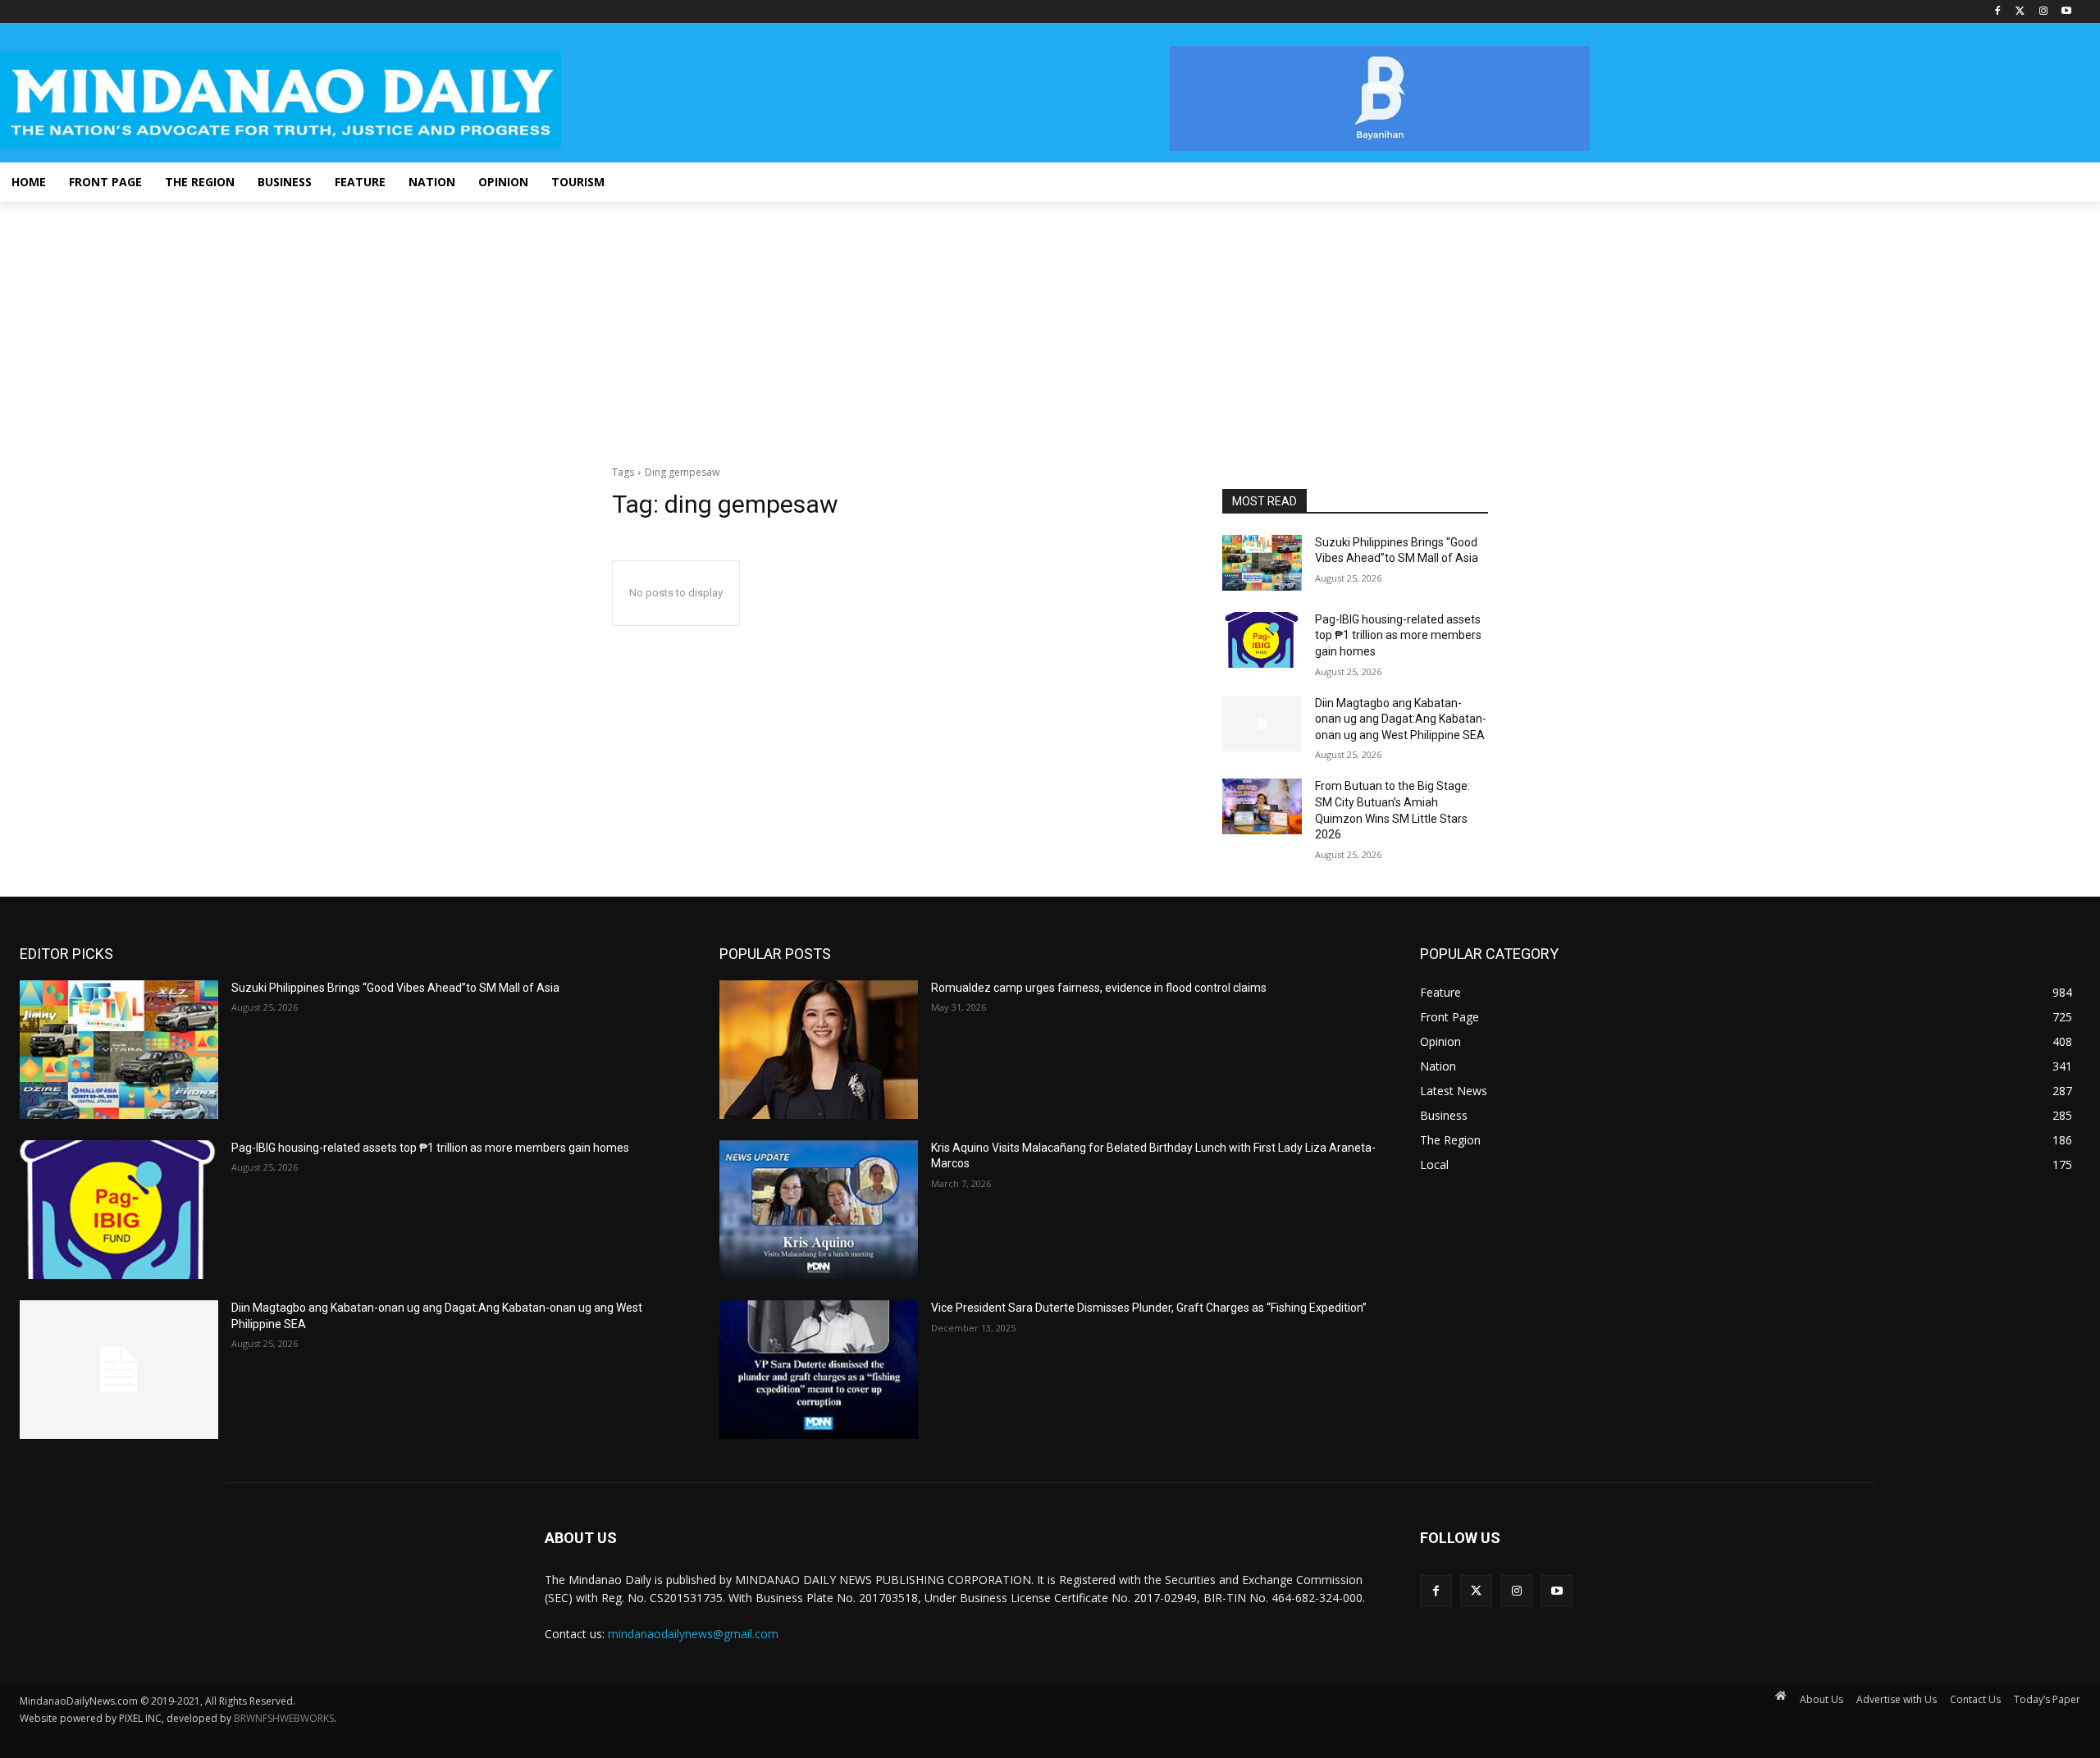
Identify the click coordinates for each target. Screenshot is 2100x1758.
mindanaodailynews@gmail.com (693, 1634)
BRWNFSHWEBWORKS (284, 1718)
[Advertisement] (1050, 325)
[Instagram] (2043, 12)
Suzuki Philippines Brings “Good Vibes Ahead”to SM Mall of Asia (395, 988)
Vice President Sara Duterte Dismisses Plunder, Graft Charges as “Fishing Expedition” (1149, 1308)
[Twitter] (2021, 12)
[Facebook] (1998, 12)
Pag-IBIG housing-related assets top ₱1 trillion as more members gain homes (1398, 635)
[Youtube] (2066, 12)
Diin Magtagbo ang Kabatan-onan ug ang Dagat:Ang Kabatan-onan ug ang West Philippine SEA (1401, 719)
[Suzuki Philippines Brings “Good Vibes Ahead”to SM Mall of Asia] (1262, 563)
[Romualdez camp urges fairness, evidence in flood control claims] (819, 1050)
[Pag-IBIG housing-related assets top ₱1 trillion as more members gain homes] (1262, 640)
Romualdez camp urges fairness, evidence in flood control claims (1099, 988)
